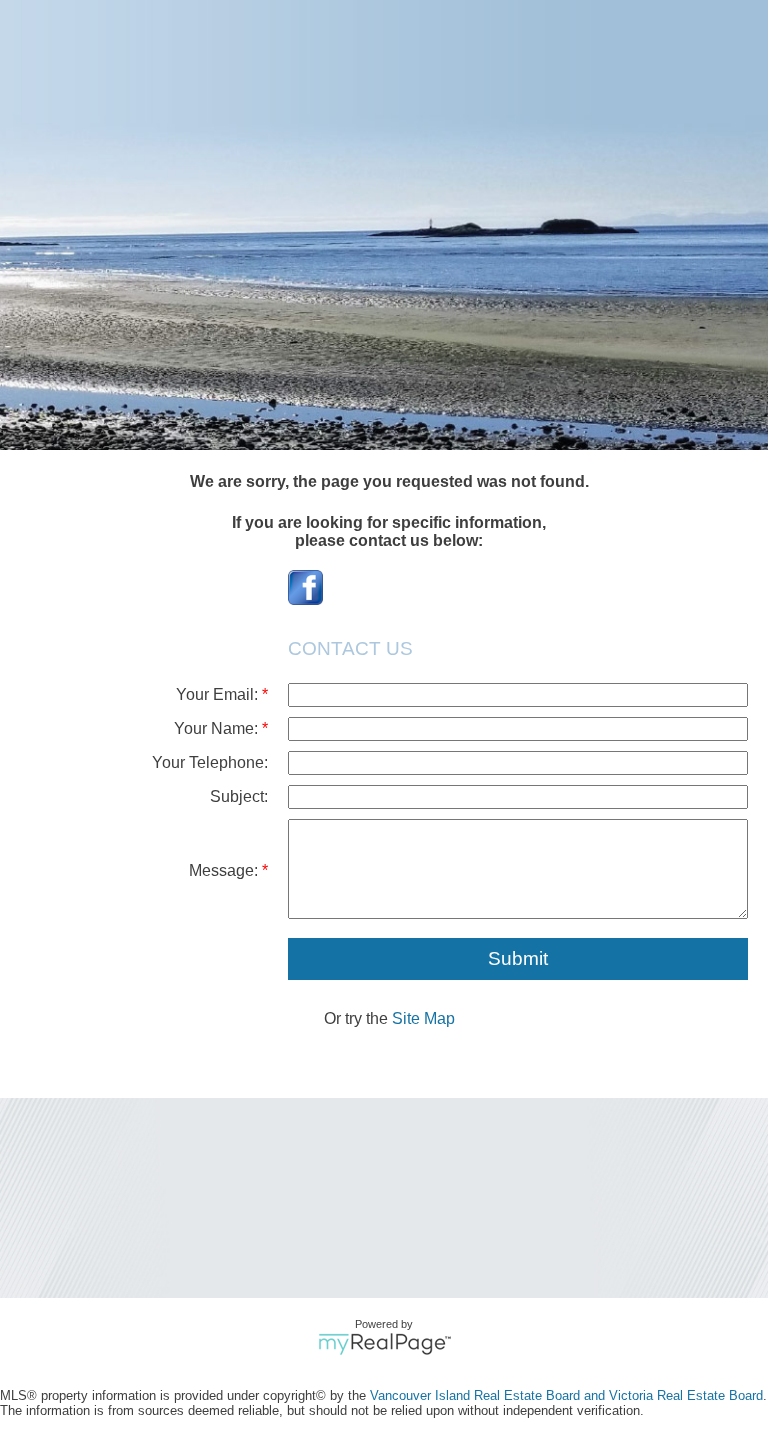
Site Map (423, 1018)
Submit (518, 958)
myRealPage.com (384, 1344)
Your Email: (219, 694)
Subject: (239, 796)
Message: (225, 870)
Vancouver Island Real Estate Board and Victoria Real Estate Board (566, 1395)
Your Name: (218, 728)
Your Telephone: (210, 762)
